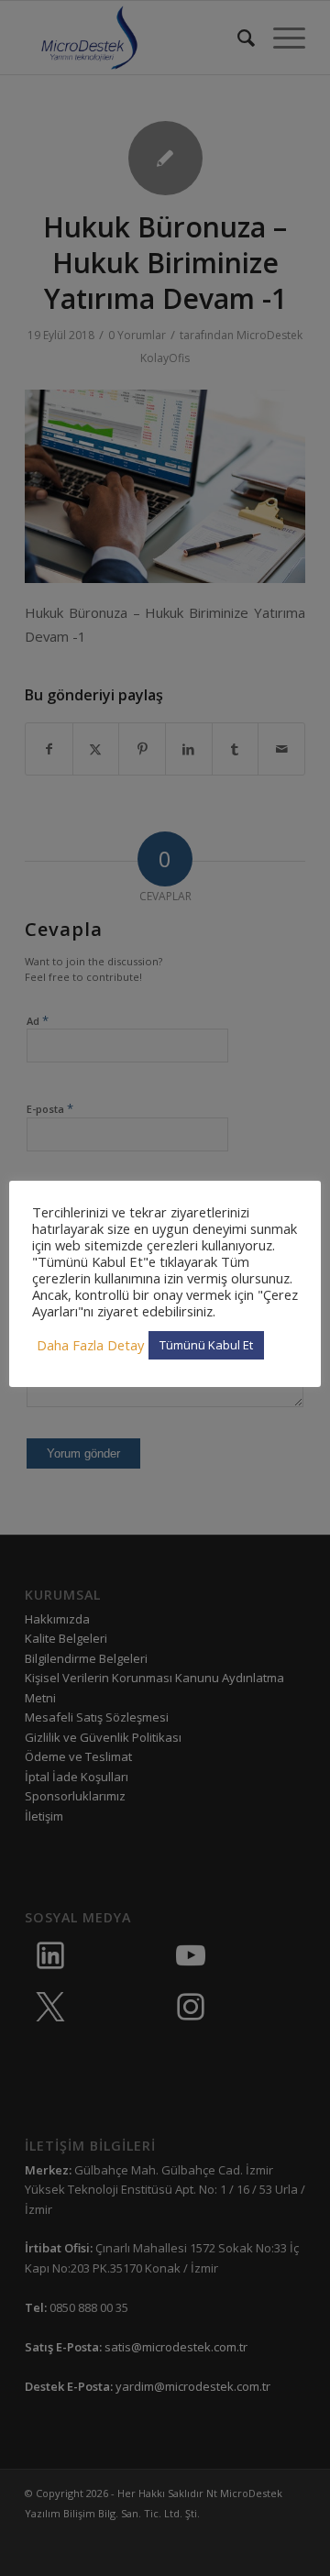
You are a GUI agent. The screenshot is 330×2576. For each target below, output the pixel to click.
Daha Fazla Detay (90, 1345)
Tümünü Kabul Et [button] (206, 1345)
